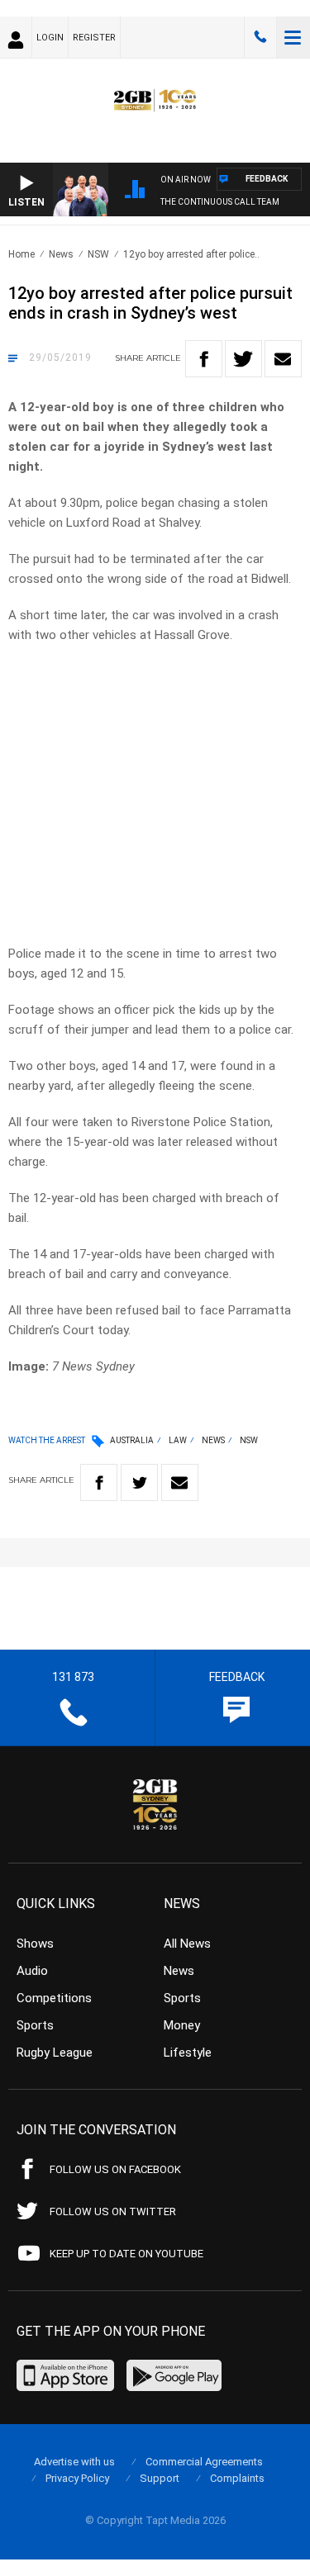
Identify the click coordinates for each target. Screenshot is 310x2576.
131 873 (260, 37)
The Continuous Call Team (220, 202)
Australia (132, 1440)
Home (21, 254)
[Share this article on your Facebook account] (204, 359)
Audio (32, 1971)
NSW (98, 254)
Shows (35, 1944)
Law (178, 1440)
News (61, 254)
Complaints (237, 2478)
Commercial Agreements (204, 2462)
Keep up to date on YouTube (126, 2254)
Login (50, 38)
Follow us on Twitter (113, 2211)
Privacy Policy (77, 2478)
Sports (35, 2025)
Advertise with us (74, 2462)
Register (94, 38)
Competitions (54, 1998)
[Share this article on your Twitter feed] (243, 359)
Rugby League (55, 2053)
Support (160, 2478)
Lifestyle (188, 2053)
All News (187, 1944)
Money (182, 2025)
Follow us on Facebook (115, 2169)
